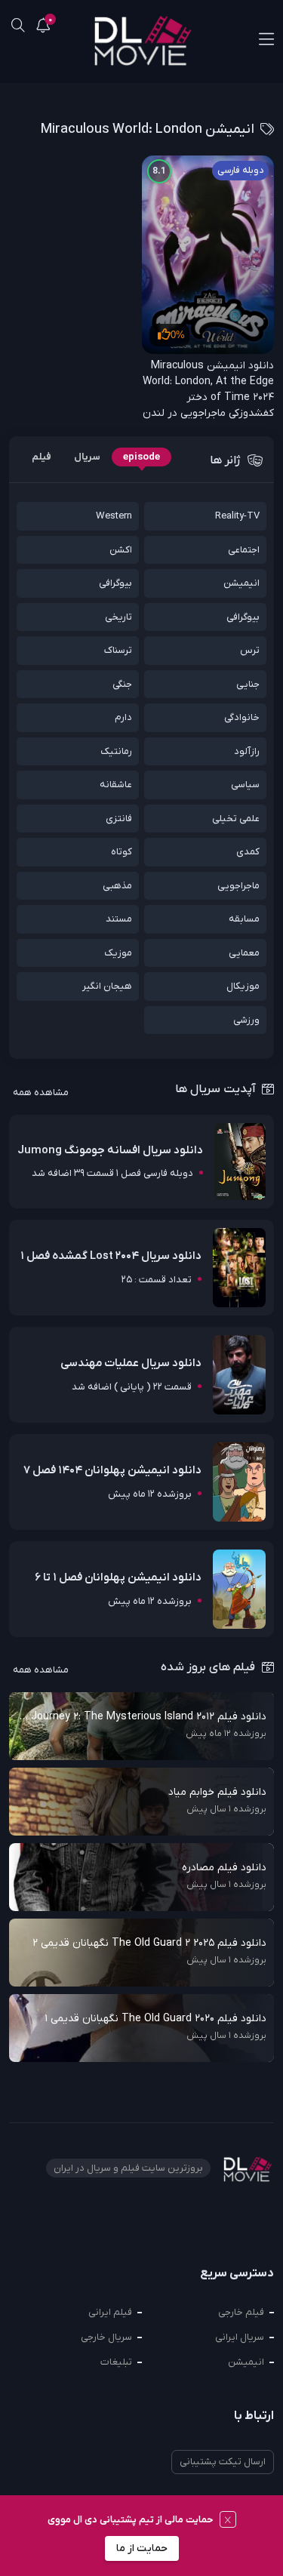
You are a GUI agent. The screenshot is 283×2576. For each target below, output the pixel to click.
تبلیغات (116, 2362)
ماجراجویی (238, 886)
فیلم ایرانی (110, 2312)
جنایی (248, 684)
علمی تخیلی (236, 819)
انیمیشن (241, 583)
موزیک (118, 953)
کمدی (248, 852)
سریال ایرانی (240, 2337)
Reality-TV (237, 516)
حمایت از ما (142, 2548)
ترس (250, 650)
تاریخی (118, 617)
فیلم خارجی (241, 2312)
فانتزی (119, 819)
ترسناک (118, 650)
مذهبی (117, 886)
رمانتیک (116, 751)
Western (114, 516)
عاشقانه (116, 785)
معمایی (244, 953)
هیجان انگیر (107, 986)
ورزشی (246, 1020)
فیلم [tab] (42, 457)
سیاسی (245, 785)
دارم (123, 717)
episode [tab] (141, 457)
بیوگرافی (115, 583)
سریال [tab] (87, 457)
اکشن (121, 550)
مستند (119, 919)
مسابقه (244, 919)
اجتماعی (244, 550)
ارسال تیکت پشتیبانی (223, 2462)
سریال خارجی (106, 2337)
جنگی (122, 684)
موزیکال (243, 986)
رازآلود (247, 751)
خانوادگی (242, 717)
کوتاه (122, 852)
